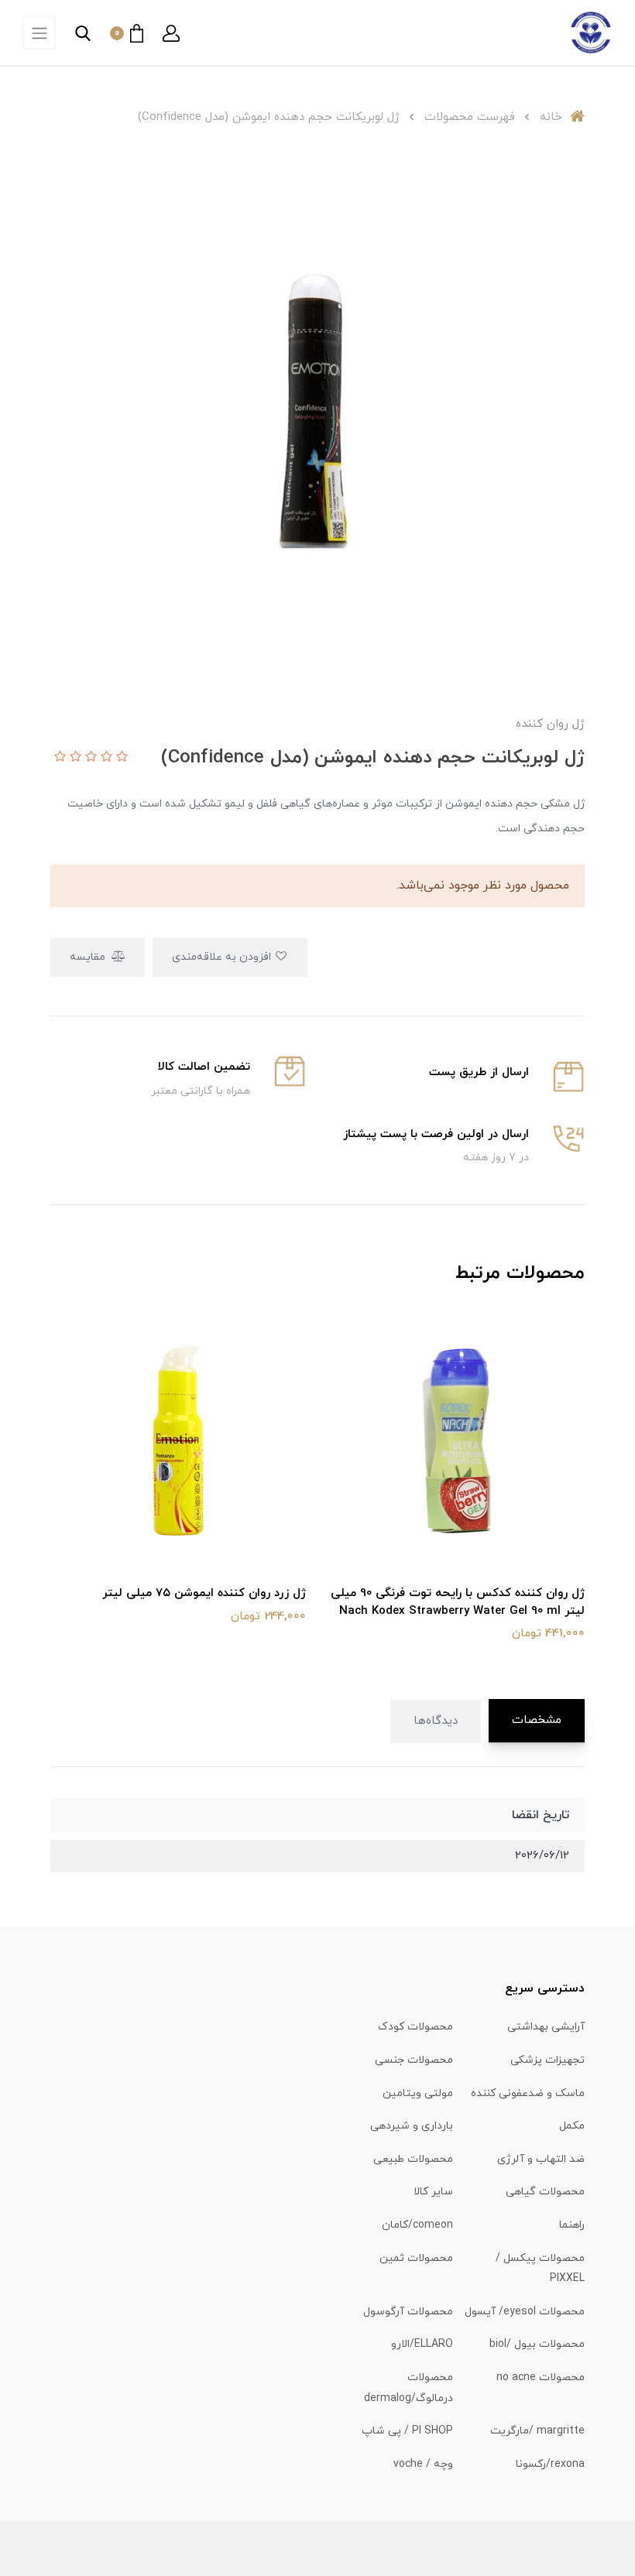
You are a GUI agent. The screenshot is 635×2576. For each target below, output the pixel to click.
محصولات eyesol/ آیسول (525, 2312)
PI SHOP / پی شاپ (407, 2431)
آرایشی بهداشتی (546, 2027)
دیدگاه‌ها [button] (436, 1721)
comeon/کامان (417, 2225)
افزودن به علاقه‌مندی (223, 957)
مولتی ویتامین (418, 2093)
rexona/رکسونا (550, 2464)
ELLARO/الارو (422, 2344)
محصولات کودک (415, 2027)
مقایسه (89, 957)
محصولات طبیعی (413, 2159)
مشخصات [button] (537, 1720)
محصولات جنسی (414, 2060)
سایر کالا (433, 2192)
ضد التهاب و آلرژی (541, 2159)
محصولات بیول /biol (537, 2344)
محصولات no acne (541, 2377)
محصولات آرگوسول (408, 2312)
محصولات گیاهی (545, 2192)
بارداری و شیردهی (412, 2126)
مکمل (572, 2126)
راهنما (572, 2225)
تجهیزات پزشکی (547, 2060)
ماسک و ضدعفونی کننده (528, 2093)
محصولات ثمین (416, 2258)
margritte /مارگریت (537, 2431)
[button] (171, 33)
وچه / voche (423, 2464)
